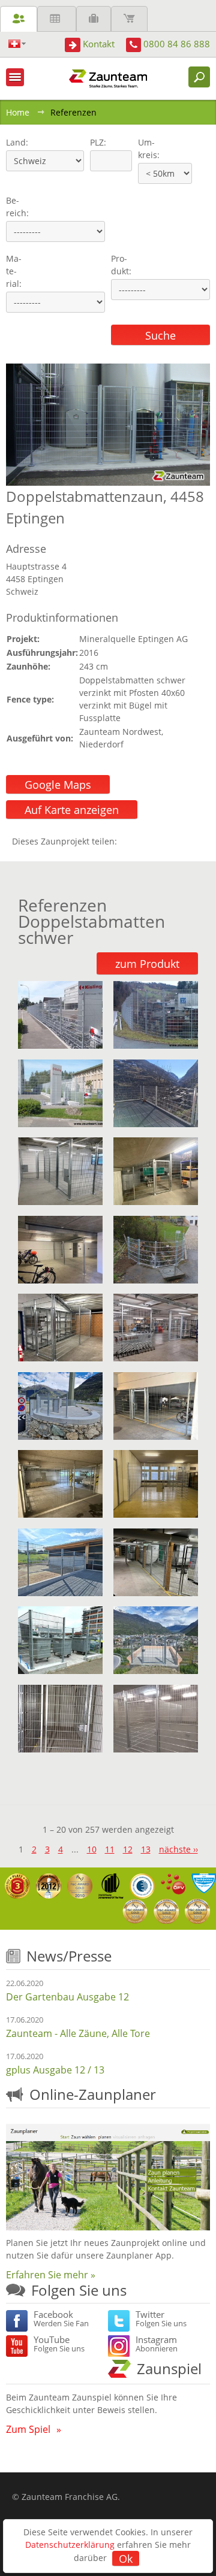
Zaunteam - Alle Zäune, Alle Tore (78, 2033)
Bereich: (17, 207)
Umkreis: (145, 149)
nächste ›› (178, 1849)
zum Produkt (147, 964)
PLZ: (95, 142)
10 (92, 1849)
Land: (16, 142)
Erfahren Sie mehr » (51, 2275)
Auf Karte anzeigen (72, 810)
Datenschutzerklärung (70, 2545)
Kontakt (99, 44)
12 (128, 1849)
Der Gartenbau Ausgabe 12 (67, 1997)
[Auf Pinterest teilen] (143, 841)
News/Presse (69, 1956)
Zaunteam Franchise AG (70, 2497)
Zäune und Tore (19, 19)
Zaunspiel (169, 2368)
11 (110, 1849)
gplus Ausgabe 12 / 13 (55, 2070)
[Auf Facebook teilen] (129, 841)
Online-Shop (129, 19)
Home (18, 112)
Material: (14, 271)
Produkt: (121, 265)
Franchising (94, 19)
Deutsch (17, 44)
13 (146, 1849)
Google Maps (58, 785)
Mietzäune (57, 19)
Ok (126, 2559)
